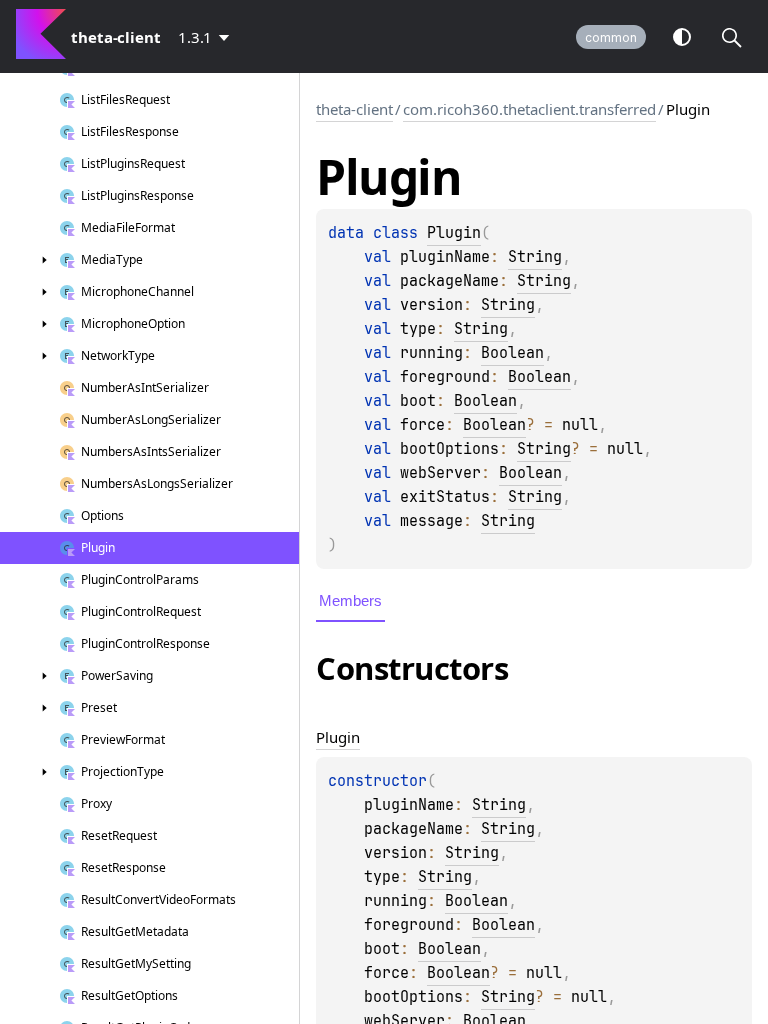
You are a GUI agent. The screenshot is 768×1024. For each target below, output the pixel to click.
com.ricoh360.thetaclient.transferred (529, 109)
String (535, 257)
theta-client (354, 109)
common (611, 37)
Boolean (512, 353)
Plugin (454, 233)
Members (350, 600)
